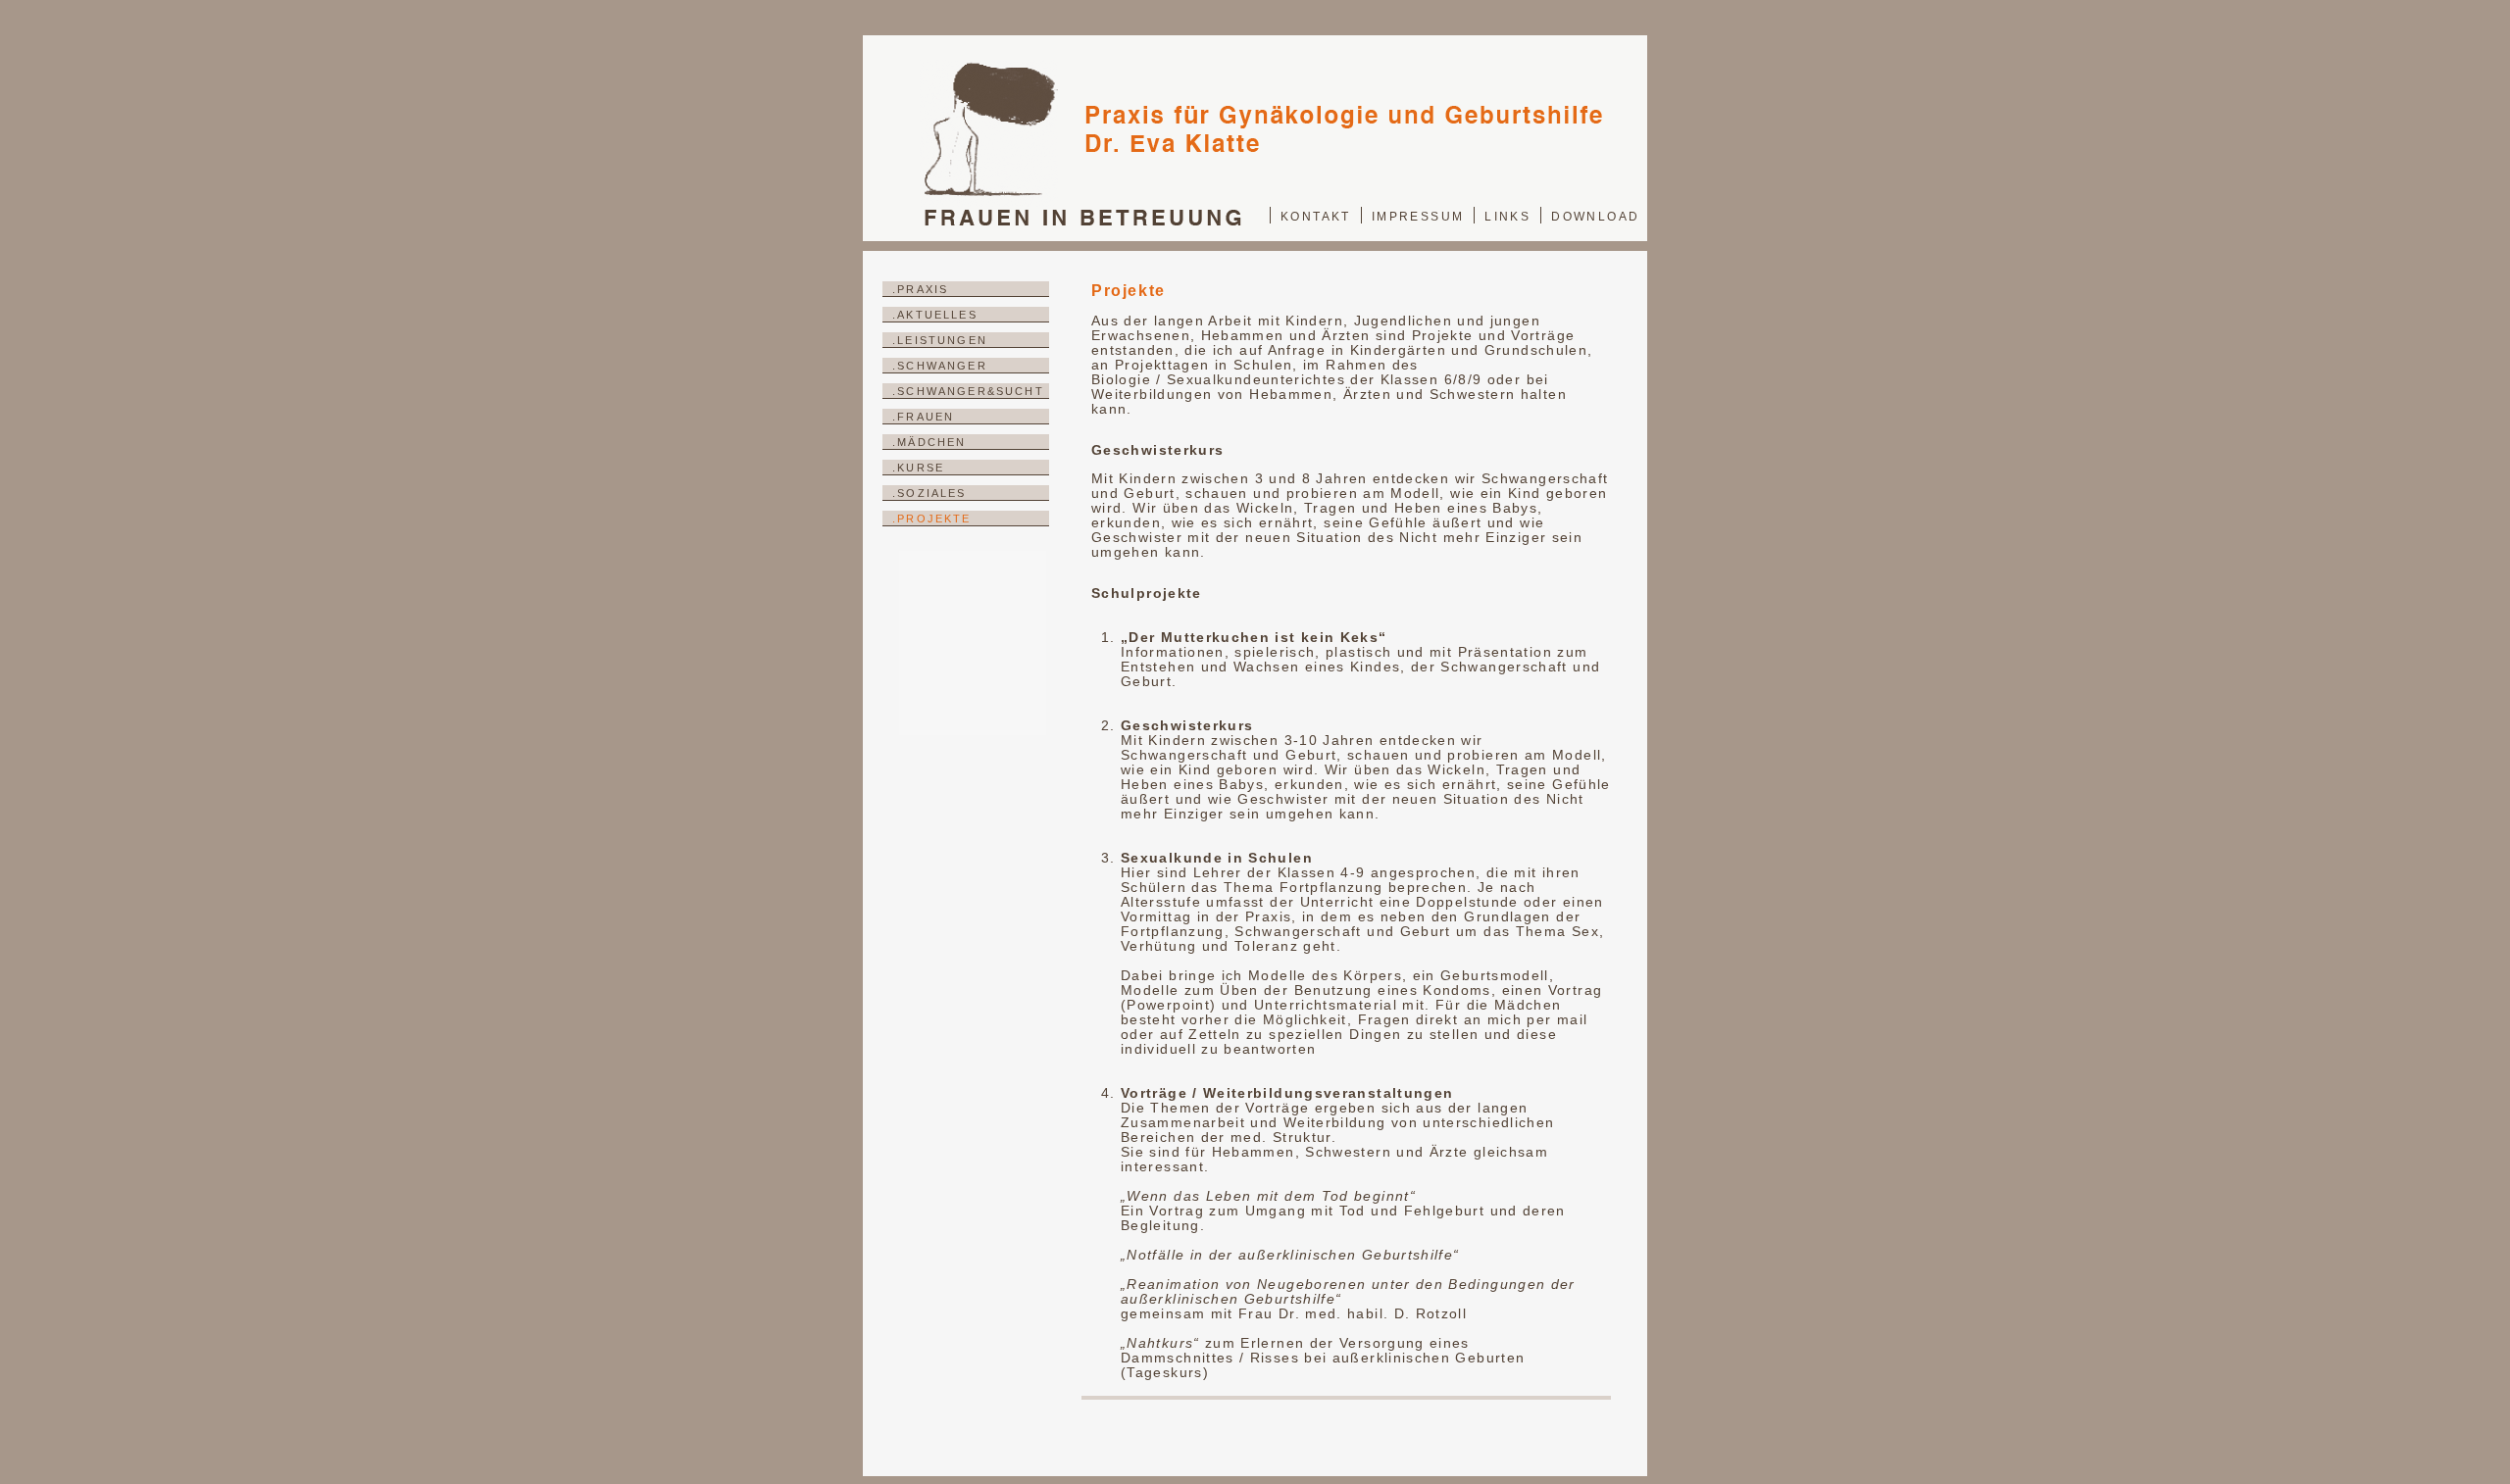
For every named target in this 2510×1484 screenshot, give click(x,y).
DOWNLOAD (1595, 217)
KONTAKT (1316, 217)
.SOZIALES (929, 493)
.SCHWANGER (940, 366)
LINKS (1507, 217)
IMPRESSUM (1418, 217)
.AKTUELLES (935, 315)
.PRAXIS (920, 289)
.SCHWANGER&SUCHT (968, 391)
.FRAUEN (923, 417)
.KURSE (918, 468)
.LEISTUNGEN (940, 340)
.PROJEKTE (932, 519)
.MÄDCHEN (929, 442)
